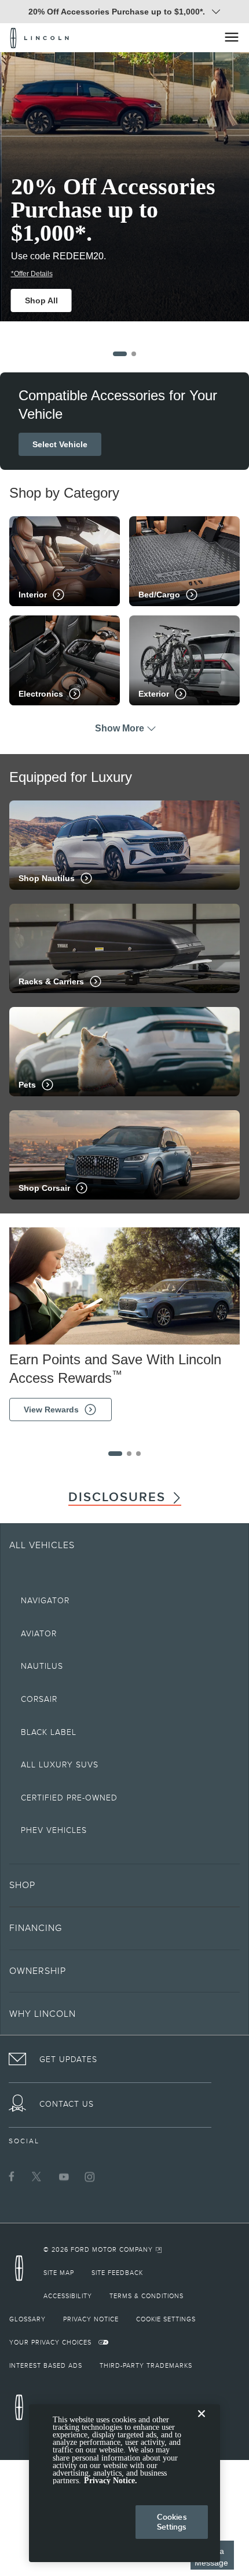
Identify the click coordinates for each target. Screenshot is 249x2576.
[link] (103, 2249)
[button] (124, 1885)
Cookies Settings (172, 2522)
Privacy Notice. (111, 2481)
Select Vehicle (60, 444)
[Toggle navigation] (232, 37)
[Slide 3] (138, 1454)
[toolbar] (124, 196)
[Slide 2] (134, 354)
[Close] (202, 2423)
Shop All (40, 300)
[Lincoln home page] (22, 2272)
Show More (120, 728)
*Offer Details (30, 274)
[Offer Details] (216, 12)
